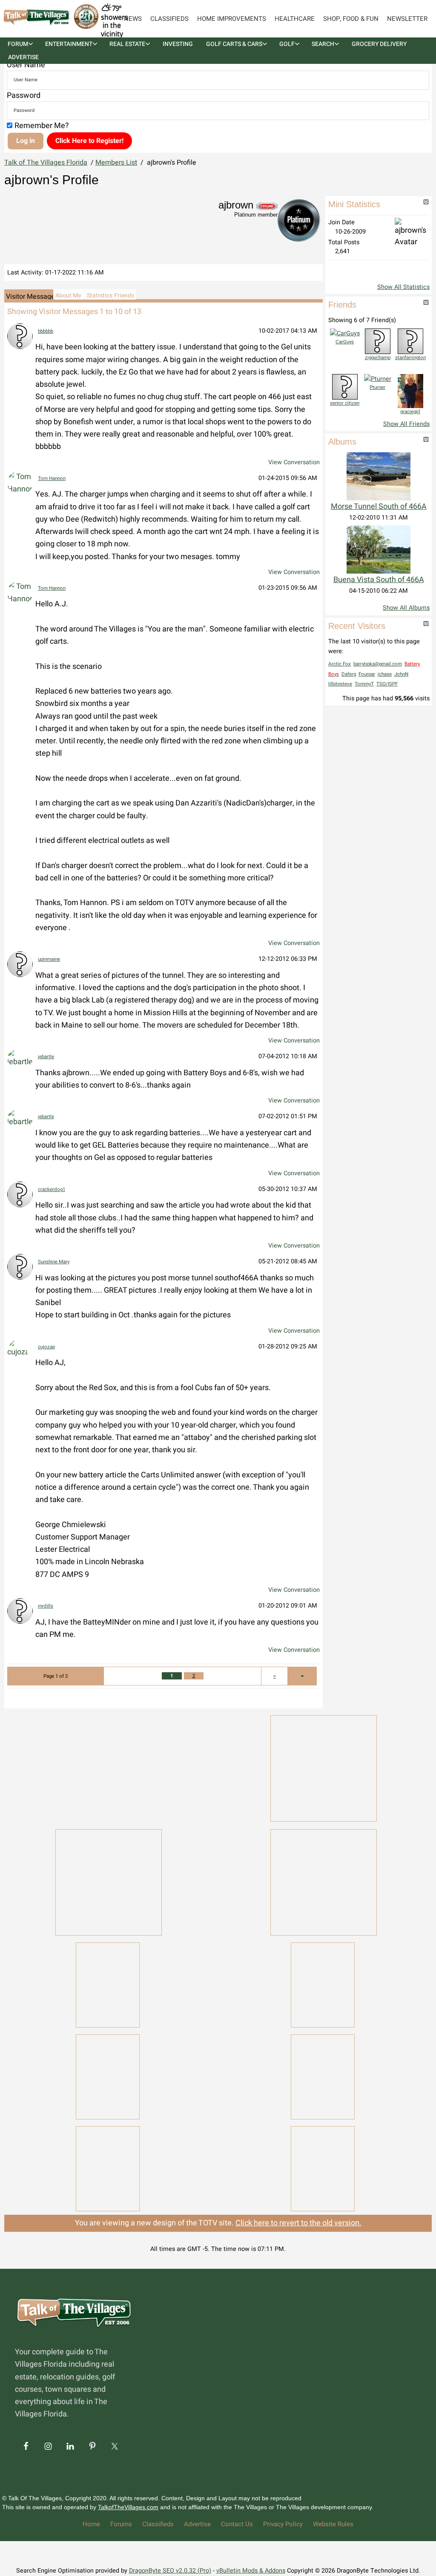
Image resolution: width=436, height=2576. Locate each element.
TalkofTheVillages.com (128, 2507)
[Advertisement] (109, 1767)
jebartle (46, 1057)
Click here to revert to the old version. (298, 2223)
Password (24, 96)
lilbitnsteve (340, 684)
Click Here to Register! (89, 141)
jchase (385, 674)
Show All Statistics (403, 287)
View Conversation (294, 462)
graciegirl (410, 412)
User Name (26, 65)
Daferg (349, 674)
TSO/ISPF (387, 684)
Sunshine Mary (54, 1262)
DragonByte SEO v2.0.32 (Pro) (170, 2571)
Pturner (377, 387)
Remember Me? (42, 126)
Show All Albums (406, 608)
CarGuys (345, 342)
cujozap (46, 1347)
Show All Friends (406, 424)
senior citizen (345, 403)
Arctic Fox (340, 664)
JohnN (401, 674)
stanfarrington (410, 358)
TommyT (364, 684)
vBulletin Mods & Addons (251, 2571)
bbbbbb (46, 331)
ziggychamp (378, 358)
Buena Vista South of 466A (379, 580)
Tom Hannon (52, 478)
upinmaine (49, 959)
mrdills (46, 1606)
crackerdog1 (52, 1189)
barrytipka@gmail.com (378, 664)
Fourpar (367, 674)
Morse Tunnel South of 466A (379, 507)
